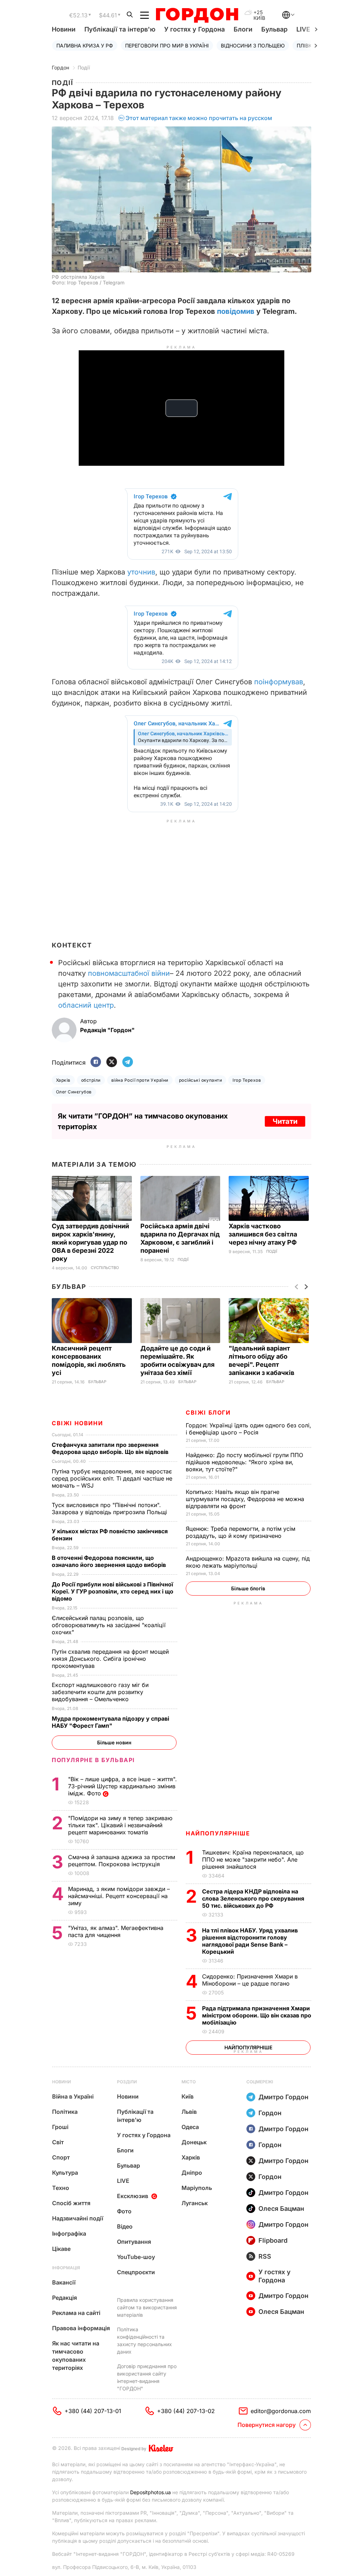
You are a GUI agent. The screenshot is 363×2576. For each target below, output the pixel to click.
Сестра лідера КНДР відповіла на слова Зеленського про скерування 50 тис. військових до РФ (253, 1898)
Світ (58, 2142)
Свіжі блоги (208, 1412)
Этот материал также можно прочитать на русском (199, 118)
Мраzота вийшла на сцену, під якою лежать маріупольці (248, 1562)
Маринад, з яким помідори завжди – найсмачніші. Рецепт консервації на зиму (119, 1896)
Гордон (60, 67)
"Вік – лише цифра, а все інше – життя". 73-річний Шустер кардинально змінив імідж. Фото (122, 1786)
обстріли (91, 1080)
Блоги (243, 29)
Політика (65, 2112)
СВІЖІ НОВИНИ (77, 1423)
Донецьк (194, 2142)
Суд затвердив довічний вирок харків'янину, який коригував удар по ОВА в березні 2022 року (90, 1242)
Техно (61, 2188)
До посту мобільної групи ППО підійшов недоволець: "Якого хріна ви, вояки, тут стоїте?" (244, 1462)
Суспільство (105, 1268)
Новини (64, 29)
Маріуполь (197, 2188)
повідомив (236, 311)
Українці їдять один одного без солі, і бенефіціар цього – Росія (248, 1429)
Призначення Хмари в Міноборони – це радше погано (250, 1980)
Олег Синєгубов (74, 1092)
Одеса (190, 2127)
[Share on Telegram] (128, 1062)
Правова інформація (81, 2328)
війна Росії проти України (140, 1080)
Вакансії (64, 2282)
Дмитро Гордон (283, 2097)
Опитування (134, 2242)
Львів (189, 2112)
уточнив (141, 572)
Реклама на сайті (76, 2313)
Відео (125, 2226)
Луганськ (195, 2203)
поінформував (279, 682)
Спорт (61, 2157)
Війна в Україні (73, 2096)
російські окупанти (201, 1080)
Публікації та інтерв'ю (120, 29)
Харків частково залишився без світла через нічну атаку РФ (263, 1234)
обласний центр (86, 1005)
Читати (285, 1121)
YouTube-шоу (136, 2257)
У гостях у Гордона (194, 29)
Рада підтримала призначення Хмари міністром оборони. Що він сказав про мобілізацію (257, 2015)
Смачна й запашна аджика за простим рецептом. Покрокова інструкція (122, 1861)
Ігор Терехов (247, 1080)
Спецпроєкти (136, 2272)
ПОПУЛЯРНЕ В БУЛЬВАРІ (93, 1760)
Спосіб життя (71, 2203)
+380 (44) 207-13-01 (93, 2411)
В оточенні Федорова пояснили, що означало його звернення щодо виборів (110, 1561)
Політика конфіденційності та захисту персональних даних (144, 2340)
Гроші (60, 2127)
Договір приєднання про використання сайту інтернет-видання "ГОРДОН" (147, 2377)
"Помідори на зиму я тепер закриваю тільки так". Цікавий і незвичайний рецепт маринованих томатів (120, 1825)
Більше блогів (248, 1588)
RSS (265, 2256)
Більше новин (114, 1742)
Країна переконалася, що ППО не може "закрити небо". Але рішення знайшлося (253, 1859)
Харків (63, 1080)
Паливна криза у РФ (85, 46)
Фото (124, 2211)
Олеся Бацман (281, 2209)
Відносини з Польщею (253, 46)
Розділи (127, 2082)
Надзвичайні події (78, 2218)
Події (84, 67)
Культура (65, 2173)
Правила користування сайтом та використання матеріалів (147, 2307)
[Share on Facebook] (96, 1062)
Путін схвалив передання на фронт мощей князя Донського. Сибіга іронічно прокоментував (110, 1659)
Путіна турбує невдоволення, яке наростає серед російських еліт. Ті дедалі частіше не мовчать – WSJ (112, 1478)
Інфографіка (69, 2234)
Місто (189, 2082)
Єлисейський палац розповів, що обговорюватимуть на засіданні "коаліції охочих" (109, 1625)
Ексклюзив (133, 2196)
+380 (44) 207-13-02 (186, 2411)
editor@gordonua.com (281, 2411)
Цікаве (61, 2249)
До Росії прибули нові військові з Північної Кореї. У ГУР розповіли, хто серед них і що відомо (113, 1591)
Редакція (65, 2298)
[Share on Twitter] (112, 1062)
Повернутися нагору (267, 2425)
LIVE (123, 2181)
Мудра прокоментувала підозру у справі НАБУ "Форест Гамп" (110, 1722)
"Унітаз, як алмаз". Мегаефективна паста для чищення (116, 1931)
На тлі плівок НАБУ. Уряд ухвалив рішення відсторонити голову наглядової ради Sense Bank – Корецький (250, 1941)
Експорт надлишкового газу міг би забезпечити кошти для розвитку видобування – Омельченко (100, 1692)
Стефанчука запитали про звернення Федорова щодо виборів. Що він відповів (111, 1448)
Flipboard (273, 2240)
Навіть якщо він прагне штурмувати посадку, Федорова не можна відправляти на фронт (245, 1499)
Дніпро (192, 2173)
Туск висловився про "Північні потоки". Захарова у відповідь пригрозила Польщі (111, 1508)
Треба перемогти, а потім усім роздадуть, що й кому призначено (241, 1532)
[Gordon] (197, 15)
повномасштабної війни (129, 973)
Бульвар (274, 29)
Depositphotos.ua (150, 2492)
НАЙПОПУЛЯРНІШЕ (218, 1833)
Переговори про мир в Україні (167, 46)
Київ (188, 2096)
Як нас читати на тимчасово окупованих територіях (76, 2356)
